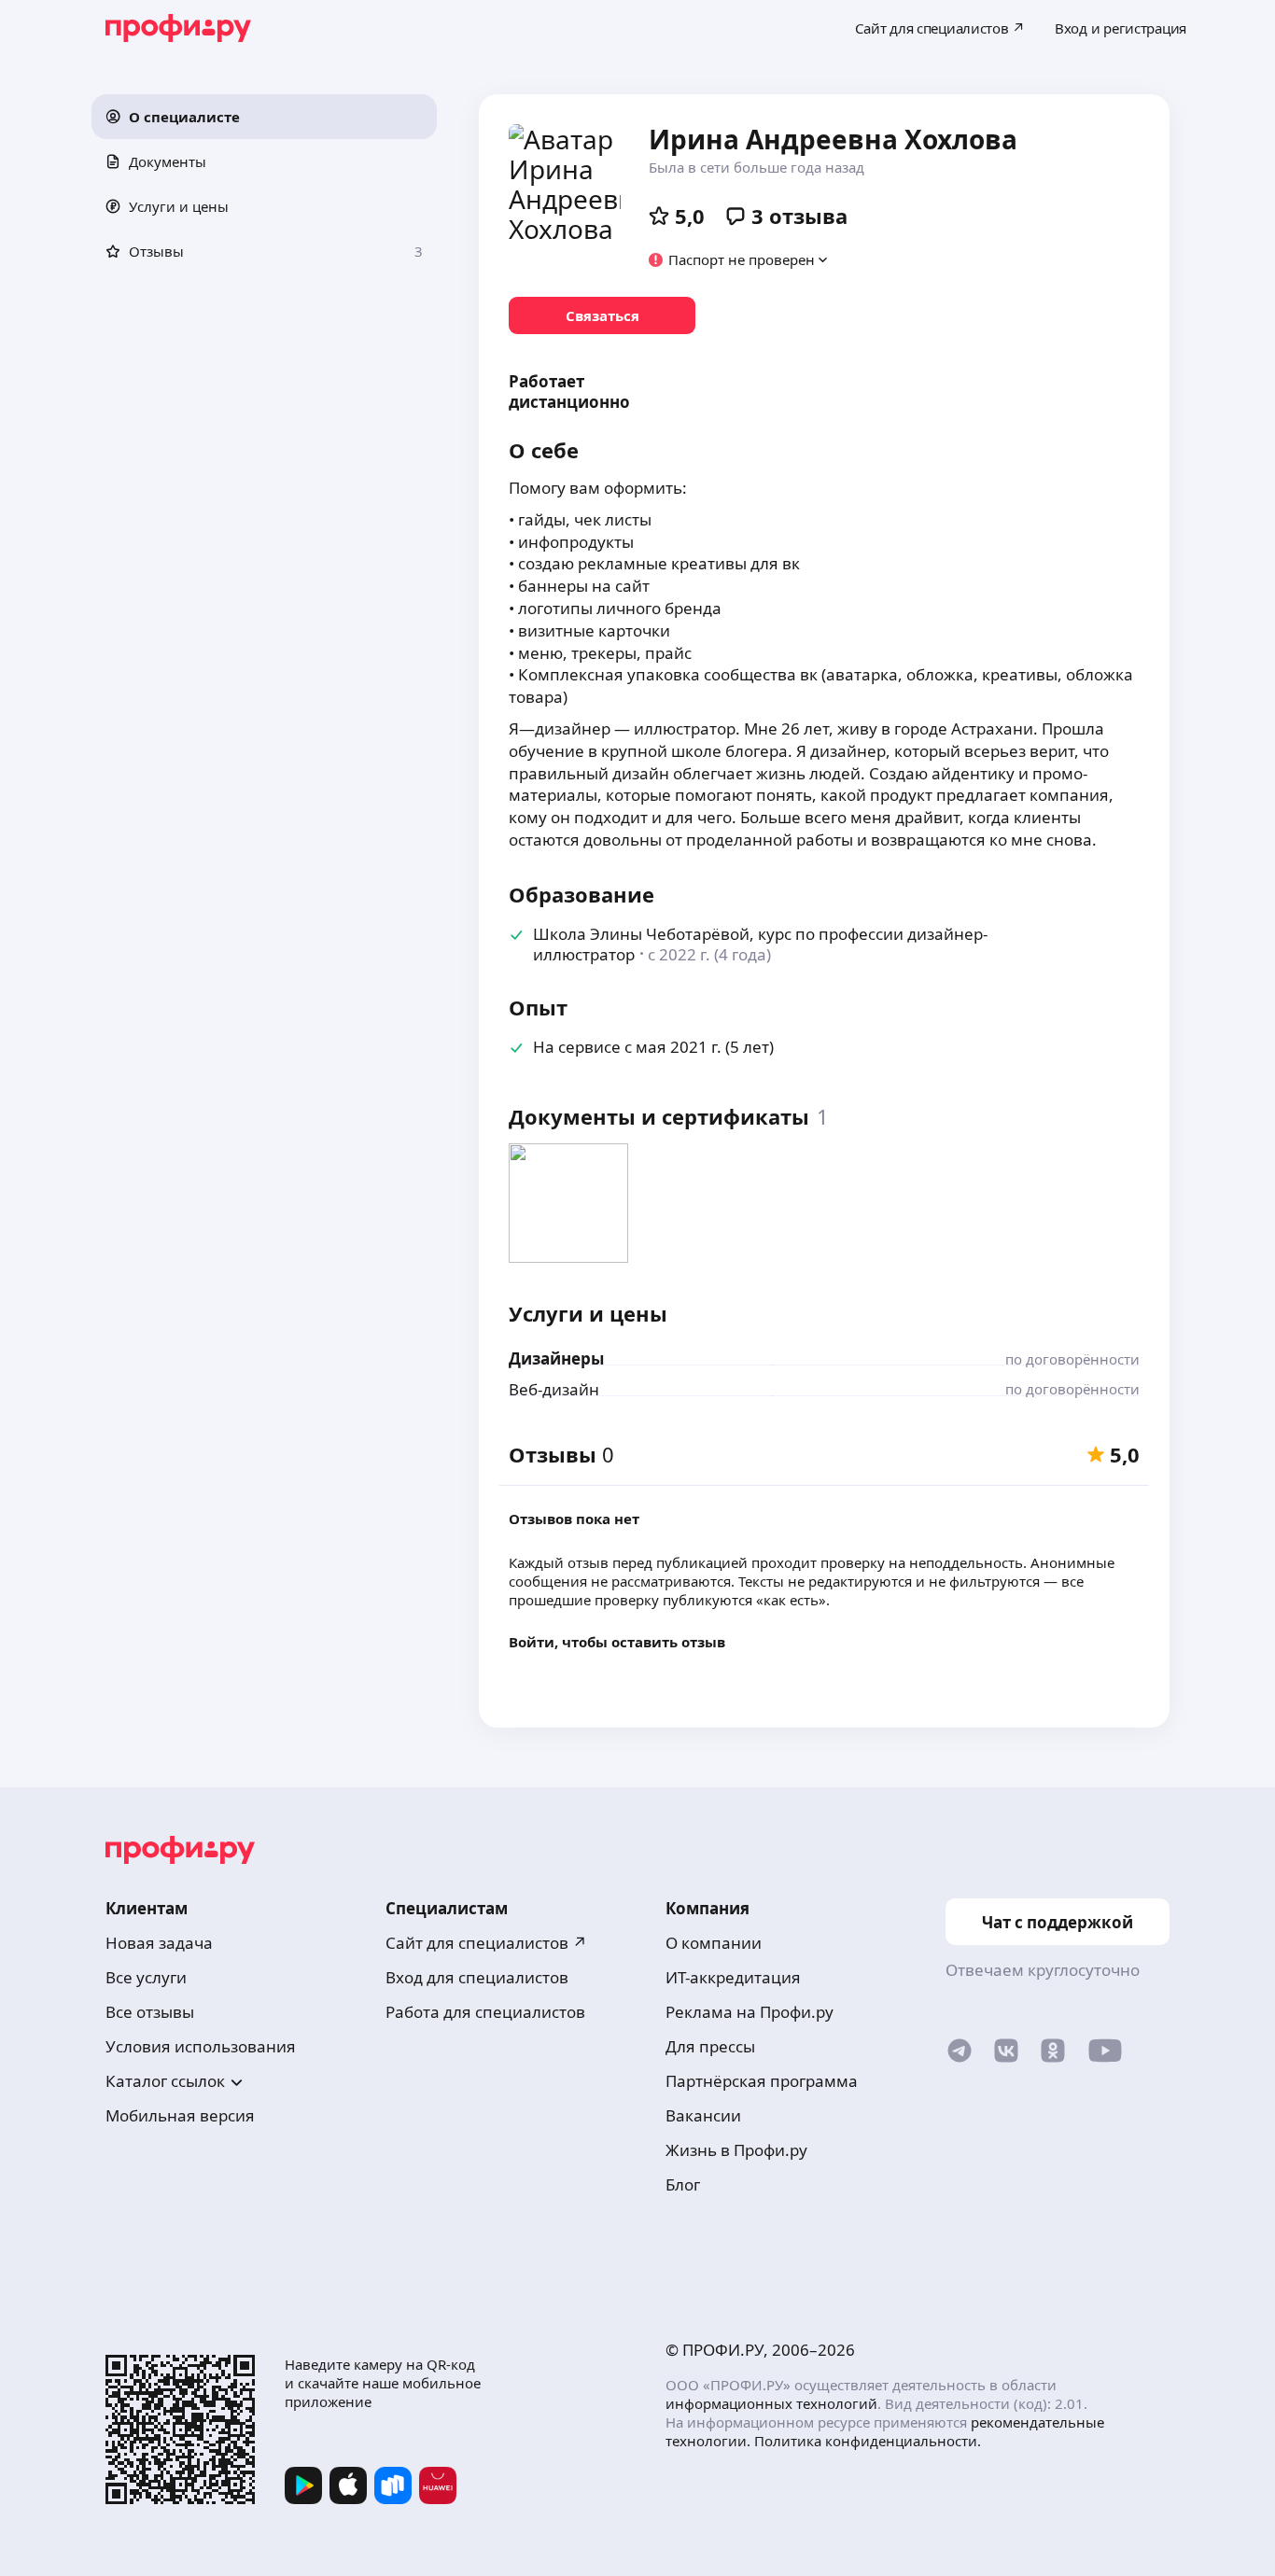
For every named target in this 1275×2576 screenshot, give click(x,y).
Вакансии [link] (703, 2115)
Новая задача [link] (159, 1943)
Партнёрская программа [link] (762, 2081)
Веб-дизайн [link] (554, 1389)
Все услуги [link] (146, 1977)
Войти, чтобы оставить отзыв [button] (617, 1642)
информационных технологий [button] (771, 2403)
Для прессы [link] (710, 2046)
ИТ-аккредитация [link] (733, 1977)
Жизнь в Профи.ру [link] (736, 2150)
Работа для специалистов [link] (485, 2012)
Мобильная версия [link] (180, 2115)
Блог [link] (683, 2184)
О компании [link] (714, 1943)
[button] (264, 117)
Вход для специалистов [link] (477, 1977)
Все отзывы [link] (150, 2012)
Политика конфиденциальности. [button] (868, 2441)
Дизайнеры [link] (556, 1358)
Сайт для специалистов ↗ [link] (486, 1943)
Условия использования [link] (201, 2046)
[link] (602, 315)
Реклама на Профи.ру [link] (750, 2012)
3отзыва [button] (799, 216)
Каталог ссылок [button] (165, 2081)
